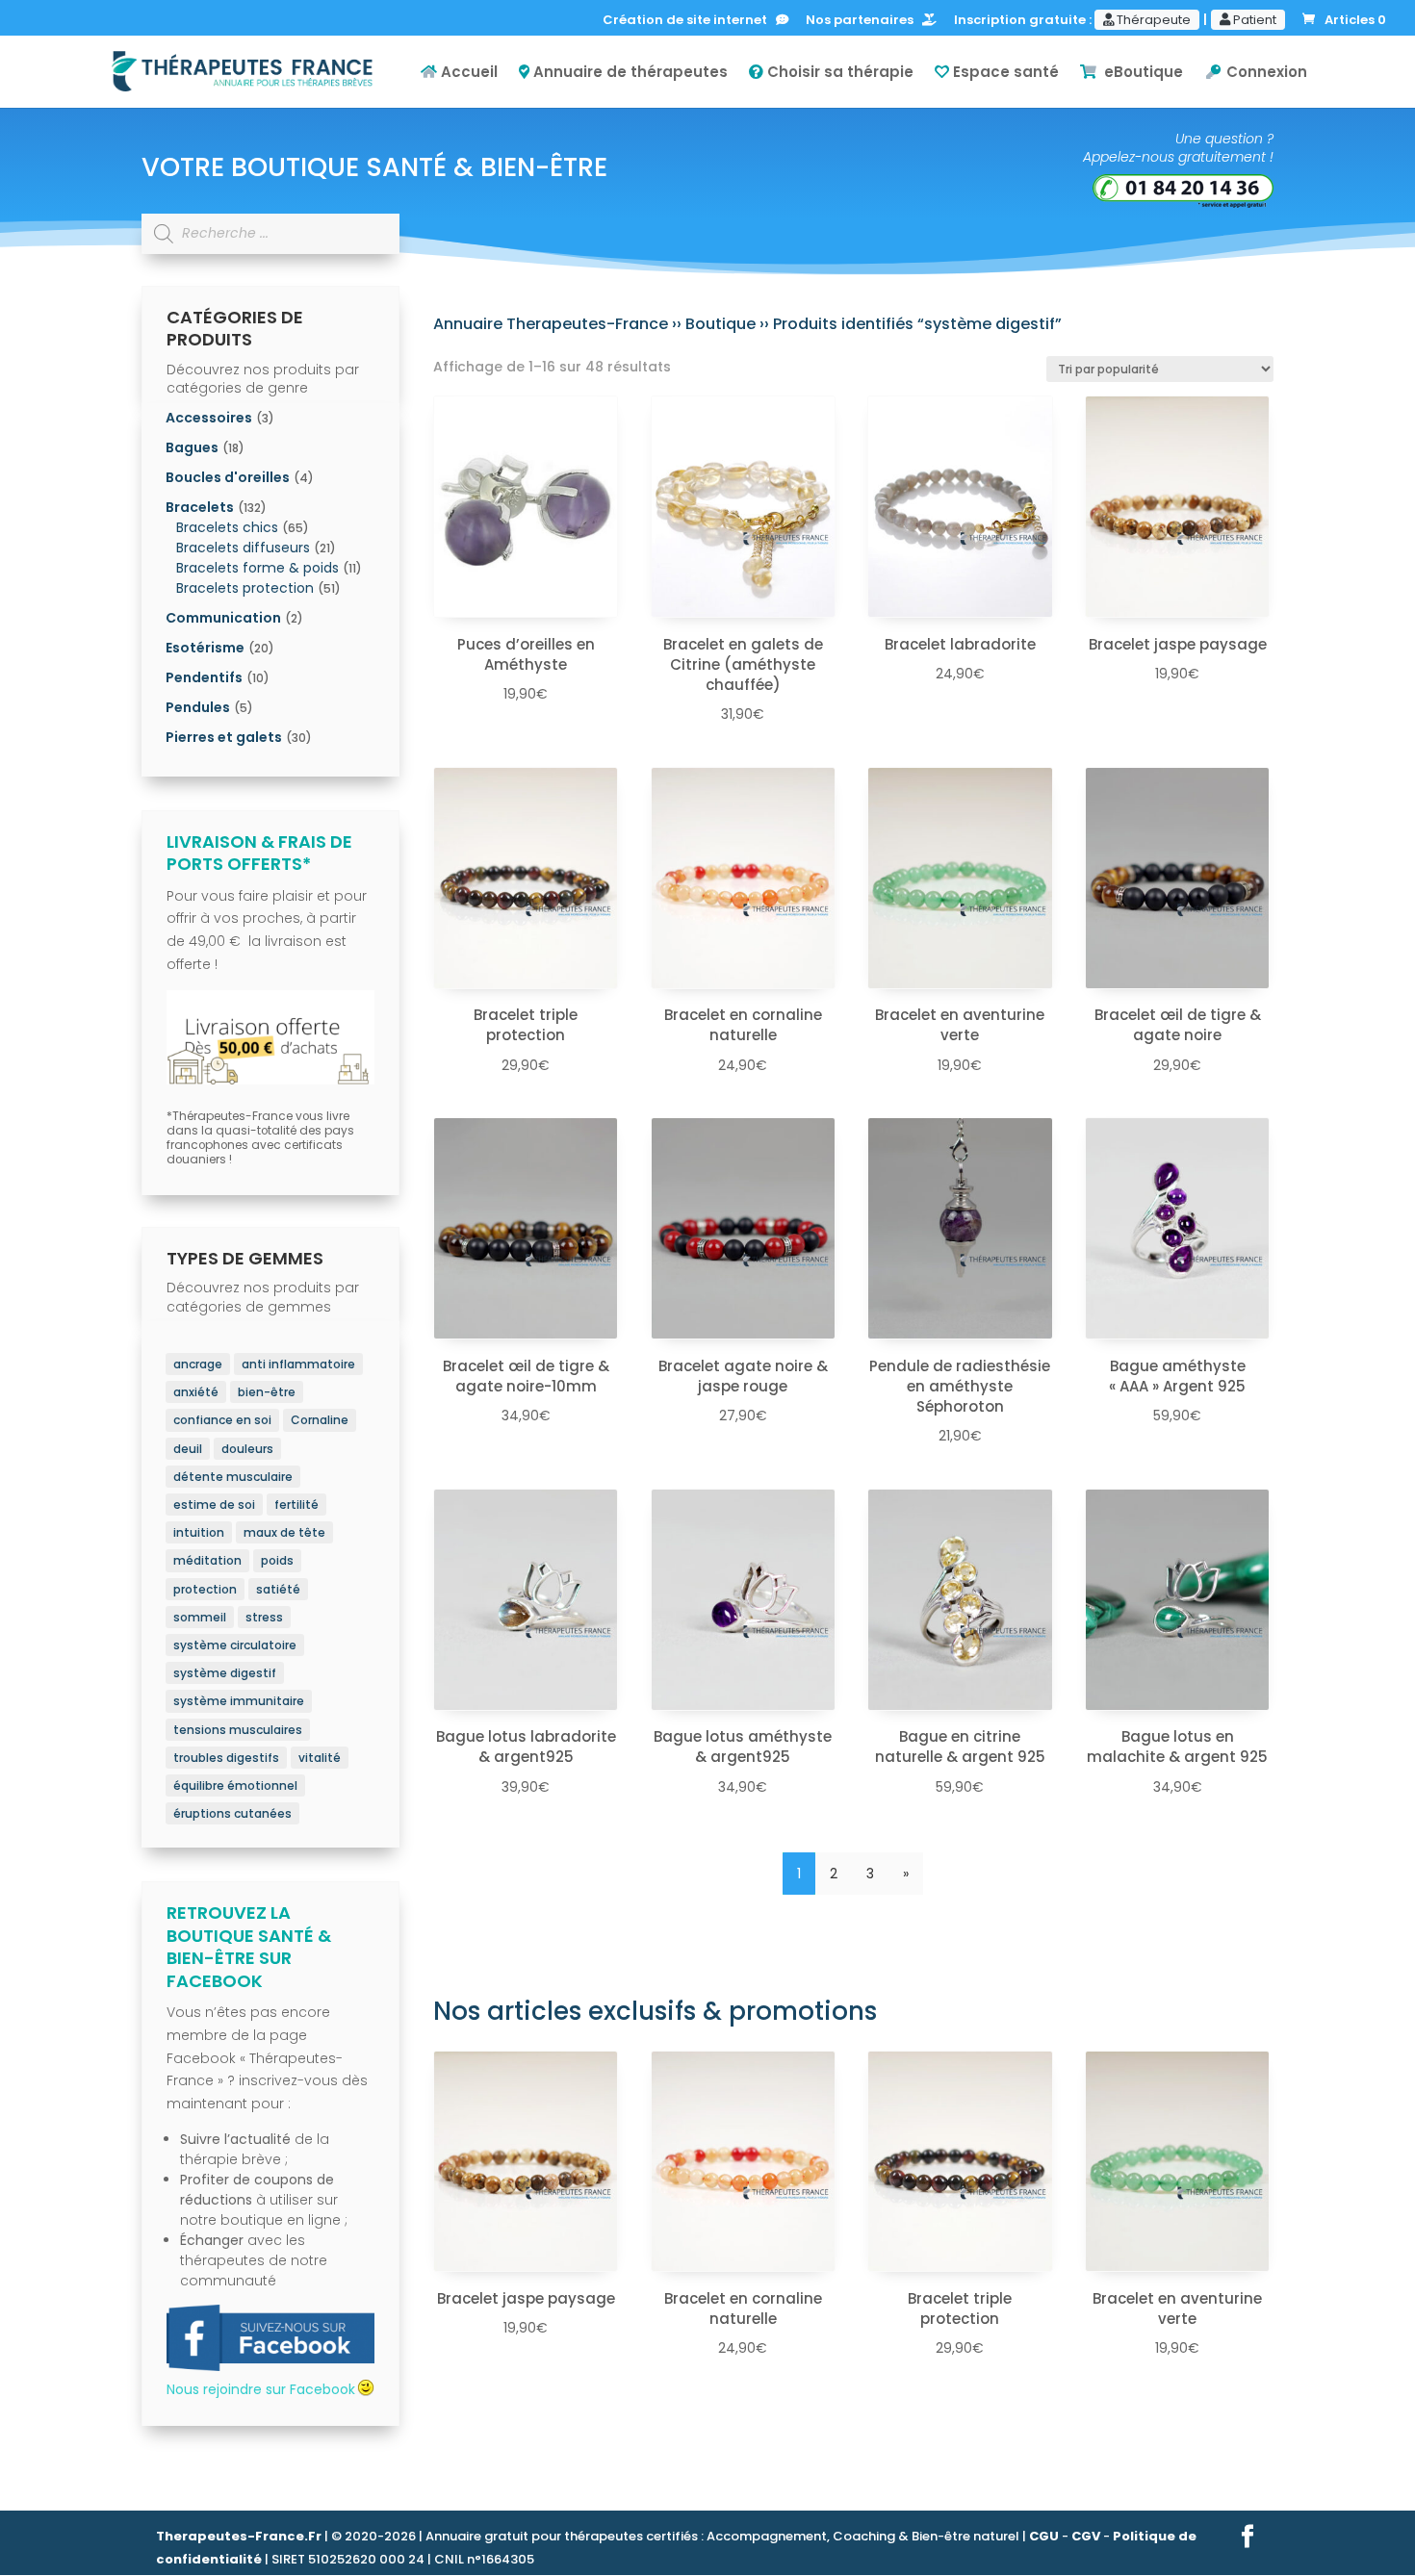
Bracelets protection (245, 588)
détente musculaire (233, 1477)
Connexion (1265, 73)
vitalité (320, 1758)
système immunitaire (239, 1701)
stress (264, 1617)
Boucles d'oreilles (228, 477)
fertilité (296, 1505)
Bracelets (200, 507)
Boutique (720, 324)
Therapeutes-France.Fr (239, 2536)
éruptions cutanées (232, 1813)
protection (205, 1589)
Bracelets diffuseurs (243, 548)
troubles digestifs (226, 1758)
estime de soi (214, 1505)
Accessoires (209, 418)
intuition (199, 1532)
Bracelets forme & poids (257, 568)
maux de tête (284, 1532)
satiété (278, 1589)
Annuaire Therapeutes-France (551, 324)
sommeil (200, 1617)
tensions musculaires (238, 1730)
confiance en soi (222, 1420)
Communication (223, 618)
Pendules (198, 707)
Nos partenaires (864, 21)
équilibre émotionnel (235, 1785)
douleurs (247, 1449)
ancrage (198, 1364)
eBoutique (1140, 73)
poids (277, 1560)
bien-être (267, 1392)
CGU (1044, 2536)
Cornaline (320, 1420)
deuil (188, 1449)
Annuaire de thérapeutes (629, 73)
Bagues (192, 447)
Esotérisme (205, 648)
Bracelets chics (227, 527)
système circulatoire (235, 1645)
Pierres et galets (224, 737)
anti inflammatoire (298, 1364)
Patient (1253, 20)
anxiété (196, 1392)
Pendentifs (204, 677)
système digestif (225, 1673)
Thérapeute (1152, 20)
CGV (1086, 2536)
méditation (207, 1560)
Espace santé (1004, 73)
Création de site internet (689, 21)
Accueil (467, 73)
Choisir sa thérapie (838, 73)
